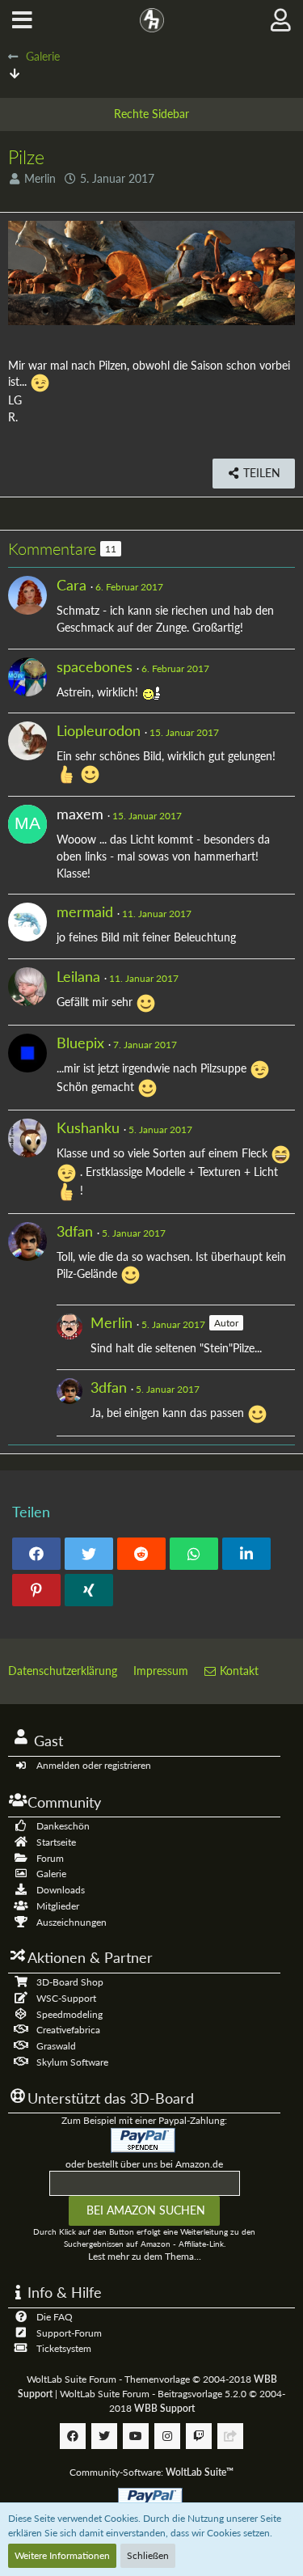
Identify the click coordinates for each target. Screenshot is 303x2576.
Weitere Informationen (62, 2555)
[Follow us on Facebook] (73, 2436)
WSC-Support (66, 1998)
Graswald (56, 2046)
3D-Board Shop (70, 1982)
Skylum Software (72, 2062)
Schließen (148, 2555)
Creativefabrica (68, 2030)
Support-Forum (69, 2333)
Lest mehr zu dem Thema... (145, 2256)
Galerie (51, 1874)
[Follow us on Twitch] (199, 2436)
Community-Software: (151, 2472)
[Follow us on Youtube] (136, 2436)
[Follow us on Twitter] (104, 2436)
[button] (22, 20)
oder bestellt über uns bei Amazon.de (144, 2164)
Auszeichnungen (72, 1922)
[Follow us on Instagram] (167, 2436)
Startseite (56, 1842)
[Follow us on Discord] (230, 2436)
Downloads (61, 1890)
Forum (50, 1858)
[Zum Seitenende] (15, 73)
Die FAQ (55, 2317)
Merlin (40, 178)
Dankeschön (63, 1826)
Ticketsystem (64, 2348)
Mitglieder (58, 1906)
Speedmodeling (69, 2014)
